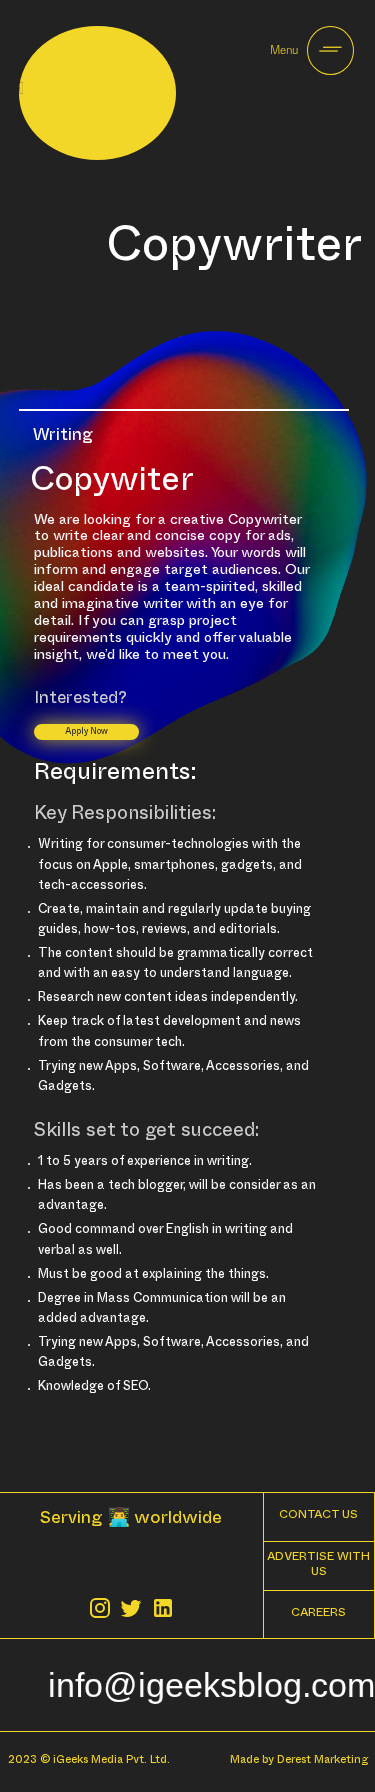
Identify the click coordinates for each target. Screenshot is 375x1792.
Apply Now (86, 733)
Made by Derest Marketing (299, 1761)
